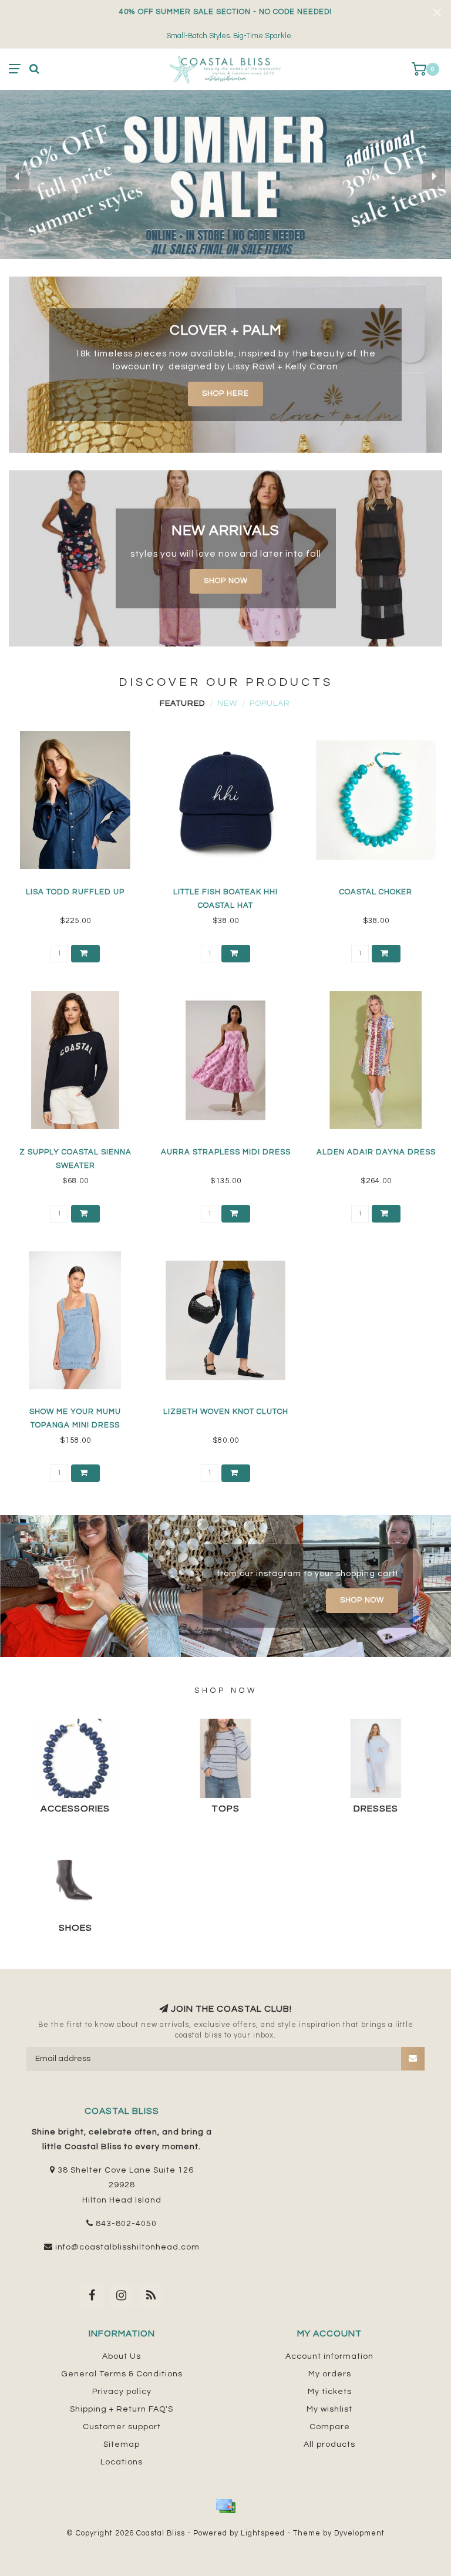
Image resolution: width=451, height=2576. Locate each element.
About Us (122, 2356)
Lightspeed (263, 2533)
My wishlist (329, 2409)
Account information (329, 2356)
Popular (270, 703)
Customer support (122, 2427)
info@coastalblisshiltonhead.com (127, 2247)
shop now (226, 581)
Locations (122, 2462)
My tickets (330, 2392)
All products (329, 2444)
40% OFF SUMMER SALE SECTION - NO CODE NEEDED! (225, 12)
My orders (330, 2374)
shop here (225, 394)
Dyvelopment (359, 2533)
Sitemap (122, 2444)
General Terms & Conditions (122, 2374)
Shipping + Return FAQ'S (122, 2409)
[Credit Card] (225, 2506)
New (227, 703)
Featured (182, 703)
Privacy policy (122, 2392)
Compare (330, 2427)
